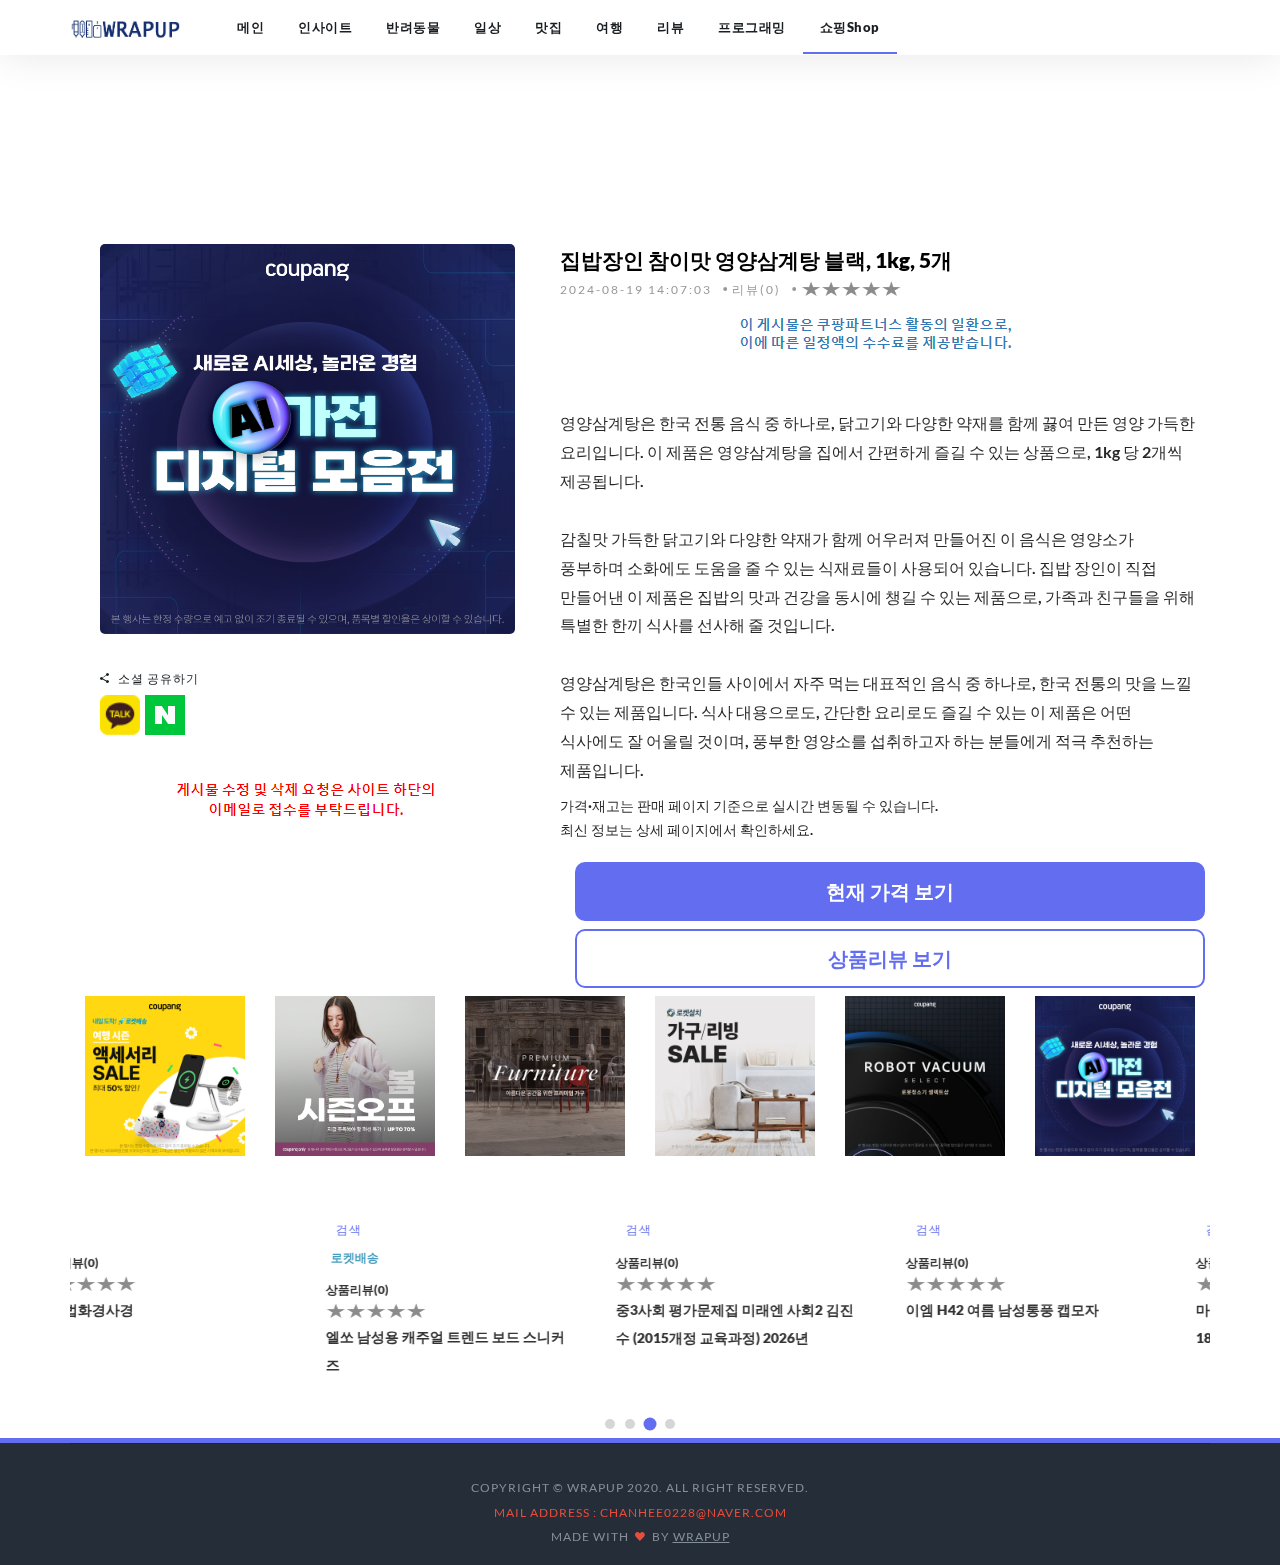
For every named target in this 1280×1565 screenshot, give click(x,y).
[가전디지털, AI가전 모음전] (307, 436)
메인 (250, 27)
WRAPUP (701, 1536)
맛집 (548, 27)
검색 (102, 1229)
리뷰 (670, 27)
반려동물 (413, 27)
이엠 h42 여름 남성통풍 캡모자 (756, 1309)
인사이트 (325, 27)
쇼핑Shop (850, 27)
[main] (125, 27)
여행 (609, 27)
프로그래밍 (752, 27)
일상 (487, 27)
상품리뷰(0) (111, 1289)
